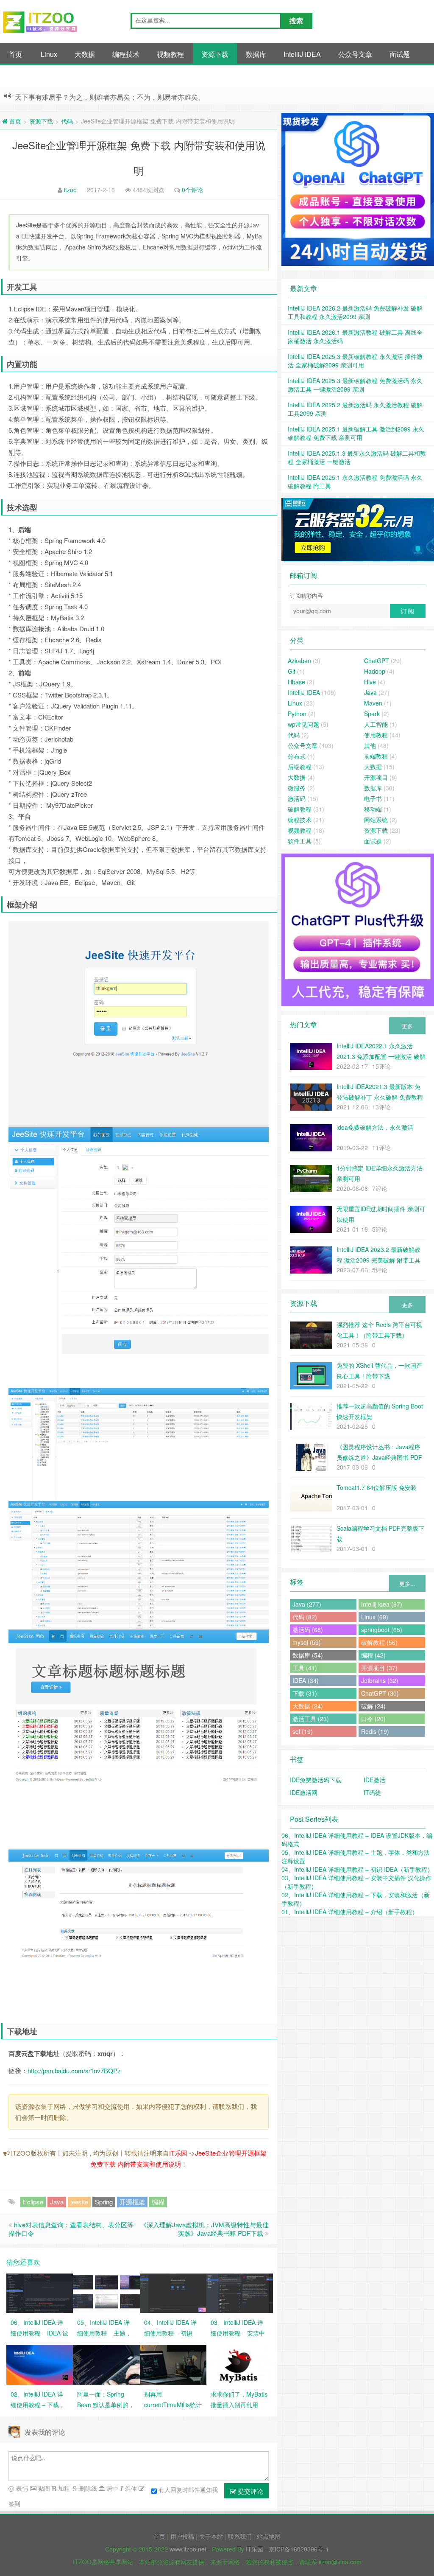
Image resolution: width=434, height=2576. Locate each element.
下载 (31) (305, 1693)
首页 (15, 54)
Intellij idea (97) (382, 1604)
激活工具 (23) (311, 1719)
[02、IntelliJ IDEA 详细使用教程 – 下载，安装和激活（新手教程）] (40, 2364)
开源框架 (132, 2202)
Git (292, 671)
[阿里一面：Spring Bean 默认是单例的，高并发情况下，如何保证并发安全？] (106, 2364)
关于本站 (211, 2536)
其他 (15, 76)
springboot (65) (382, 1630)
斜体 (130, 2488)
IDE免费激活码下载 (316, 1780)
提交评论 (250, 2491)
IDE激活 (374, 1780)
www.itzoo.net (188, 2549)
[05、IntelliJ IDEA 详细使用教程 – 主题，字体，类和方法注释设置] (106, 2292)
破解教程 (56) (379, 1642)
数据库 (256, 54)
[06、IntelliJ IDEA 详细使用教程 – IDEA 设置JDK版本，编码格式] (40, 2292)
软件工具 (300, 841)
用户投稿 (182, 2536)
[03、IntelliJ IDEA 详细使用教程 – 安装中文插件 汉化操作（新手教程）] (240, 2292)
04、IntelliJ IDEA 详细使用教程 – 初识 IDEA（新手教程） (357, 1869)
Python (297, 714)
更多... (407, 1583)
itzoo (70, 190)
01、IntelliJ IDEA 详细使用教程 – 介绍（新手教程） (350, 1912)
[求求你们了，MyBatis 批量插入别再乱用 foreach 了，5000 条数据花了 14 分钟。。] (240, 2364)
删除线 (87, 2488)
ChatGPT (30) (380, 1693)
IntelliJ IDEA (302, 54)
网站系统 (376, 820)
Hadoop (375, 671)
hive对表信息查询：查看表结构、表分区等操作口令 (71, 2229)
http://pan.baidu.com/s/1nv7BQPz (74, 2071)
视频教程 (170, 54)
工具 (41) (305, 1668)
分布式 (297, 756)
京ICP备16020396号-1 (299, 2549)
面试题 (400, 54)
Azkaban (299, 661)
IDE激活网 (304, 1792)
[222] (358, 530)
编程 (158, 2202)
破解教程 (300, 809)
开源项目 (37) (379, 1668)
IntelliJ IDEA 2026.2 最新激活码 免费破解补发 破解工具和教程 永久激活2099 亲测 (355, 312)
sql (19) (303, 1731)
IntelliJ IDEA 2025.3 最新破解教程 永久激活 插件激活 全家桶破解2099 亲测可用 (355, 361)
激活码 (297, 798)
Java (57, 2202)
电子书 (373, 798)
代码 (67, 121)
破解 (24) (373, 1706)
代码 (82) (305, 1617)
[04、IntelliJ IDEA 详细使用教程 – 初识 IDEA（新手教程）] (173, 2292)
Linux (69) (375, 1617)
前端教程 (376, 756)
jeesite (79, 2202)
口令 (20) (373, 1719)
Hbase (296, 682)
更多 (407, 1026)
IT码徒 (372, 1792)
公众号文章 (355, 54)
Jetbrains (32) (380, 1680)
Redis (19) (375, 1731)
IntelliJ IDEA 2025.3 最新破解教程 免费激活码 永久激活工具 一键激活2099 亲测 (355, 385)
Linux (49, 54)
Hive (370, 682)
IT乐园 (178, 2153)
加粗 (63, 2488)
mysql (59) (307, 1642)
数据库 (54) (308, 1655)
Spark (372, 714)
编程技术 (126, 54)
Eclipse (33, 2202)
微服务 (297, 788)
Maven (373, 703)
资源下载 (215, 54)
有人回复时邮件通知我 (188, 2489)
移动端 (373, 809)
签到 (14, 2503)
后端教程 (300, 767)
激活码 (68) (308, 1630)
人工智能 (376, 724)
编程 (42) (373, 1655)
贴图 (43, 2488)
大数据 (85, 54)
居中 (111, 2488)
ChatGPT (377, 661)
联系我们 (240, 2536)
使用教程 (376, 735)
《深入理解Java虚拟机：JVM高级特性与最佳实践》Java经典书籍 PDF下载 (204, 2229)
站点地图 (269, 2536)
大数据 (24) (308, 1706)
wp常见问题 (303, 724)
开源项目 (376, 777)
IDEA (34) (306, 1680)
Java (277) (307, 1604)
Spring (104, 2202)
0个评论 (192, 190)
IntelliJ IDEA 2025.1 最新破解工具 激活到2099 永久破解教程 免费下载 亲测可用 (356, 433)
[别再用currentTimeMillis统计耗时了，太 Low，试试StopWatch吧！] (173, 2364)
